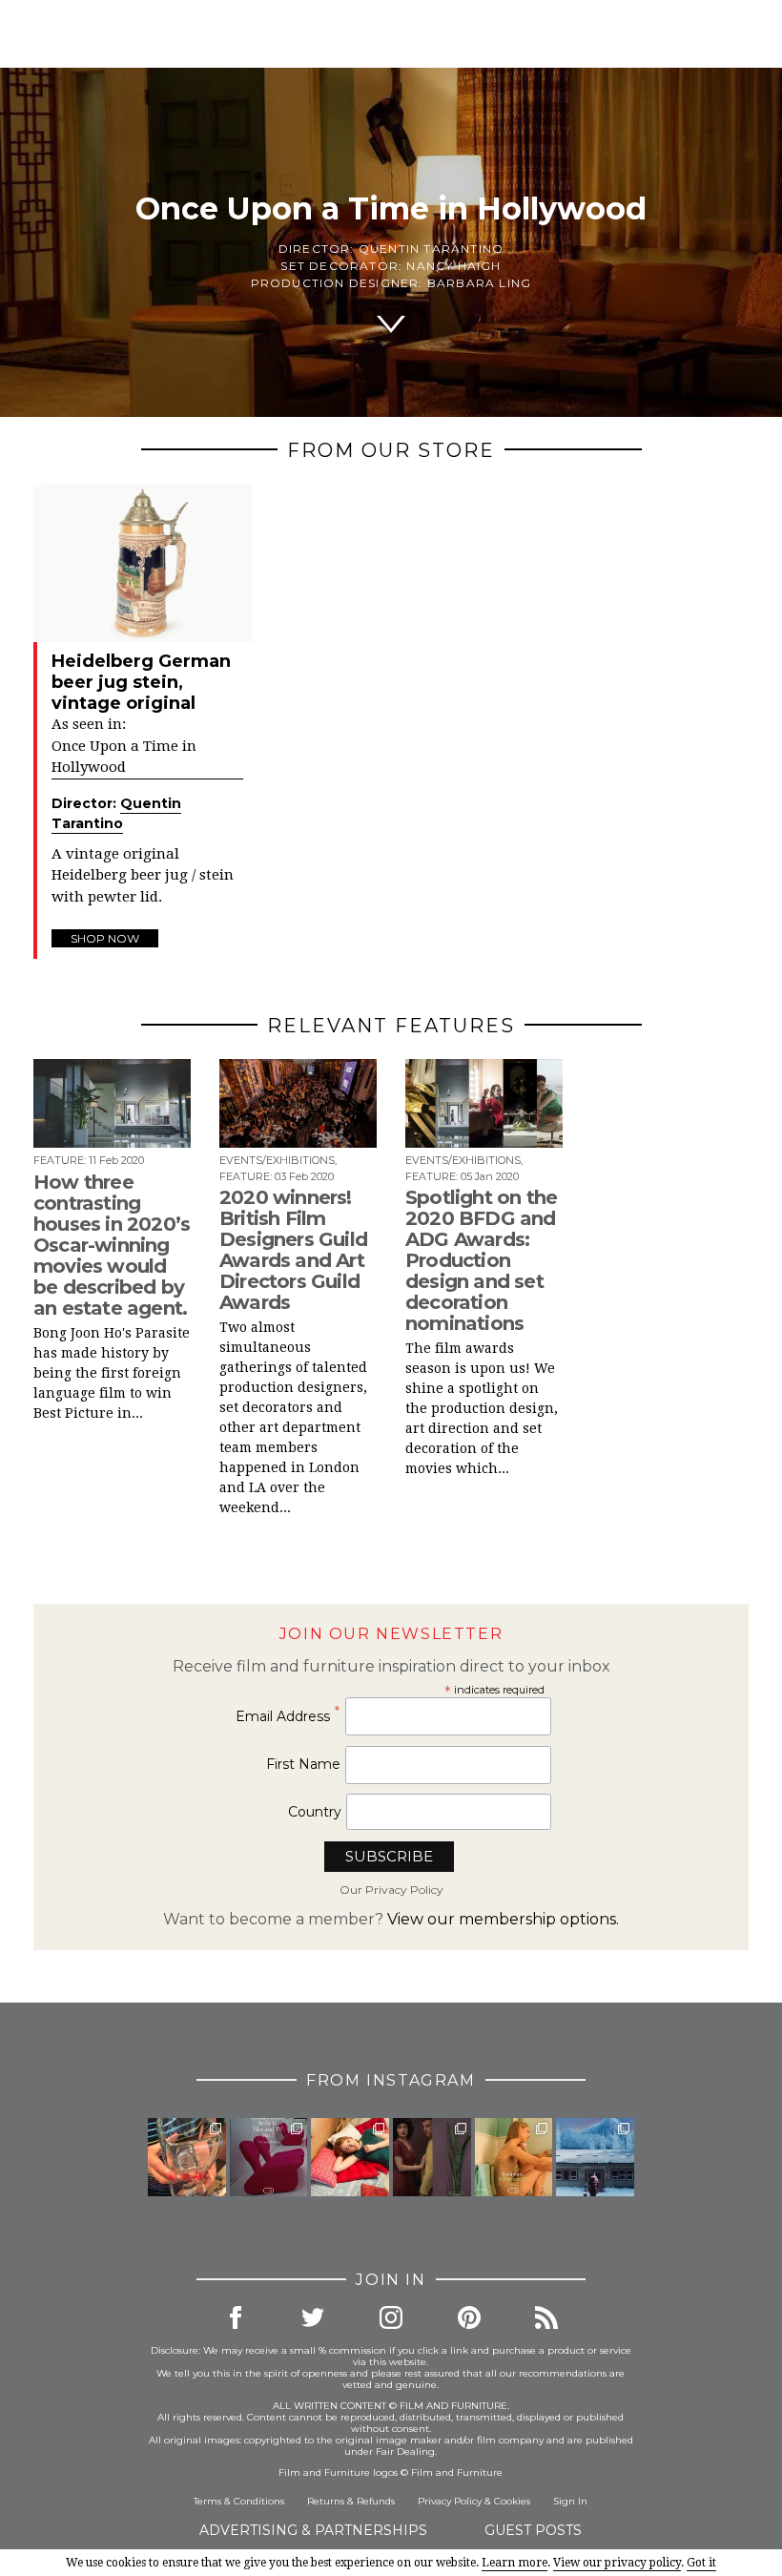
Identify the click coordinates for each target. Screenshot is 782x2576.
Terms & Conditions (239, 2501)
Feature (59, 1160)
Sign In (570, 2501)
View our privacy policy (617, 2563)
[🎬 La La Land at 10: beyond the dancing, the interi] (350, 2157)
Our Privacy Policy (391, 1890)
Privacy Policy (450, 2501)
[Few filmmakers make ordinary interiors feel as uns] (432, 2157)
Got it (701, 2563)
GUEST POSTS (533, 2530)
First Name (303, 1764)
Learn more (514, 2563)
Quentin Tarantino (431, 249)
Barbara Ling (479, 283)
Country (315, 1812)
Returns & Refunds (351, 2501)
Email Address (288, 1716)
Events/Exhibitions (277, 1160)
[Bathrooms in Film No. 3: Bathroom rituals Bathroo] (514, 2157)
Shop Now (105, 938)
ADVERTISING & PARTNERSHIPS (313, 2530)
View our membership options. (503, 1919)
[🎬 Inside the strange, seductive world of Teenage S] (595, 2157)
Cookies (512, 2501)
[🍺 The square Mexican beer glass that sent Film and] (187, 2157)
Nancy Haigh (453, 266)
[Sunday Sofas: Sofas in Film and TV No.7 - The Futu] (269, 2157)
